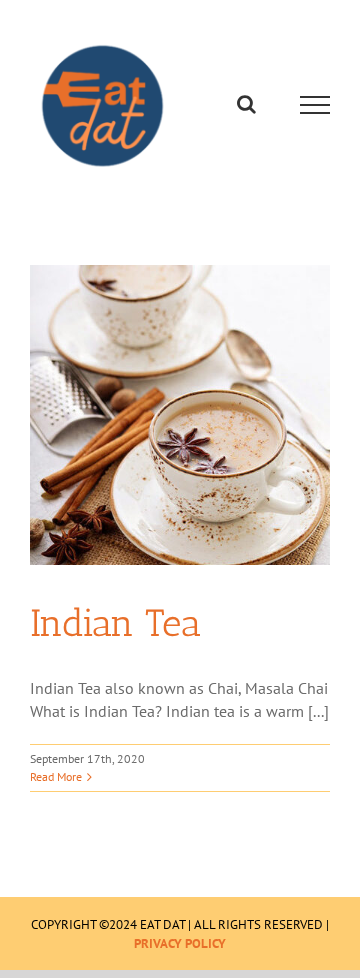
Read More (56, 781)
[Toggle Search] (246, 107)
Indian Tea (115, 628)
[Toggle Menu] (315, 108)
